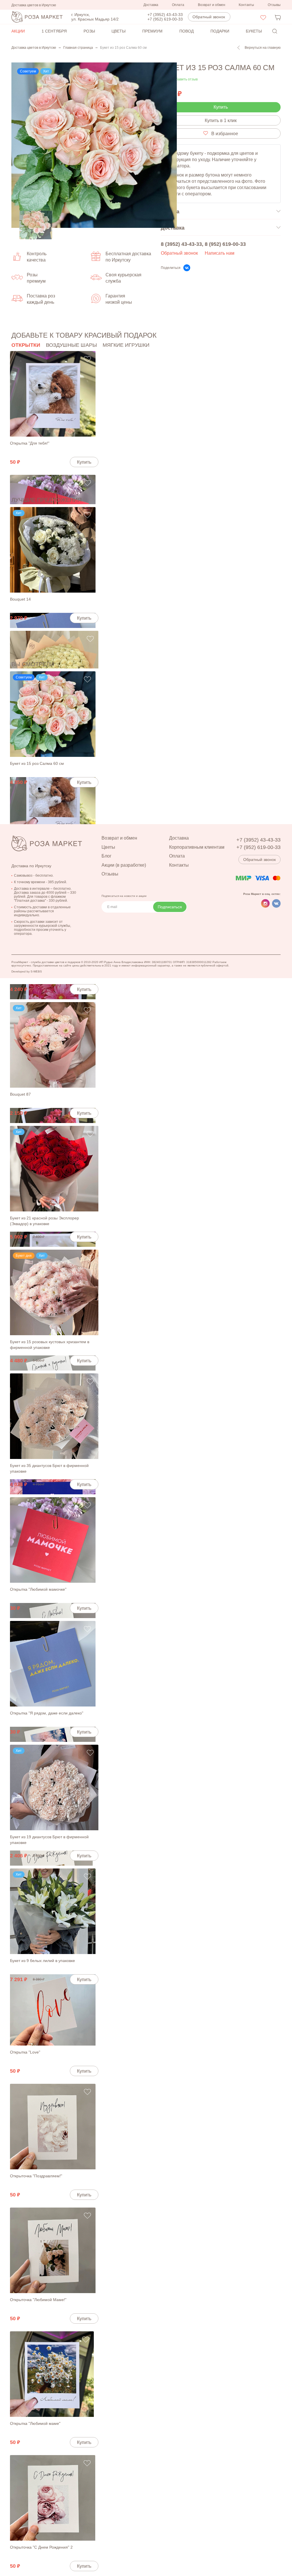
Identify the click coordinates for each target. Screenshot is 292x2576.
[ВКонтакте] (187, 268)
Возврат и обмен (212, 5)
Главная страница (78, 48)
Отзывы (274, 5)
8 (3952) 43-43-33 (181, 244)
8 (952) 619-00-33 (225, 244)
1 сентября (54, 31)
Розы (89, 31)
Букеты (254, 31)
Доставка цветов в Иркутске (34, 48)
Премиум (152, 31)
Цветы (118, 31)
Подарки (220, 31)
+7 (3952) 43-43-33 (165, 15)
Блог (107, 856)
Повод (186, 31)
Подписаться (170, 907)
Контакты (246, 5)
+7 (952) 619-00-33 (165, 19)
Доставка (151, 5)
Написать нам (220, 253)
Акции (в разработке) (124, 865)
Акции (18, 31)
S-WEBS (36, 971)
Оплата (178, 5)
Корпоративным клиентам (197, 847)
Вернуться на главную (263, 48)
